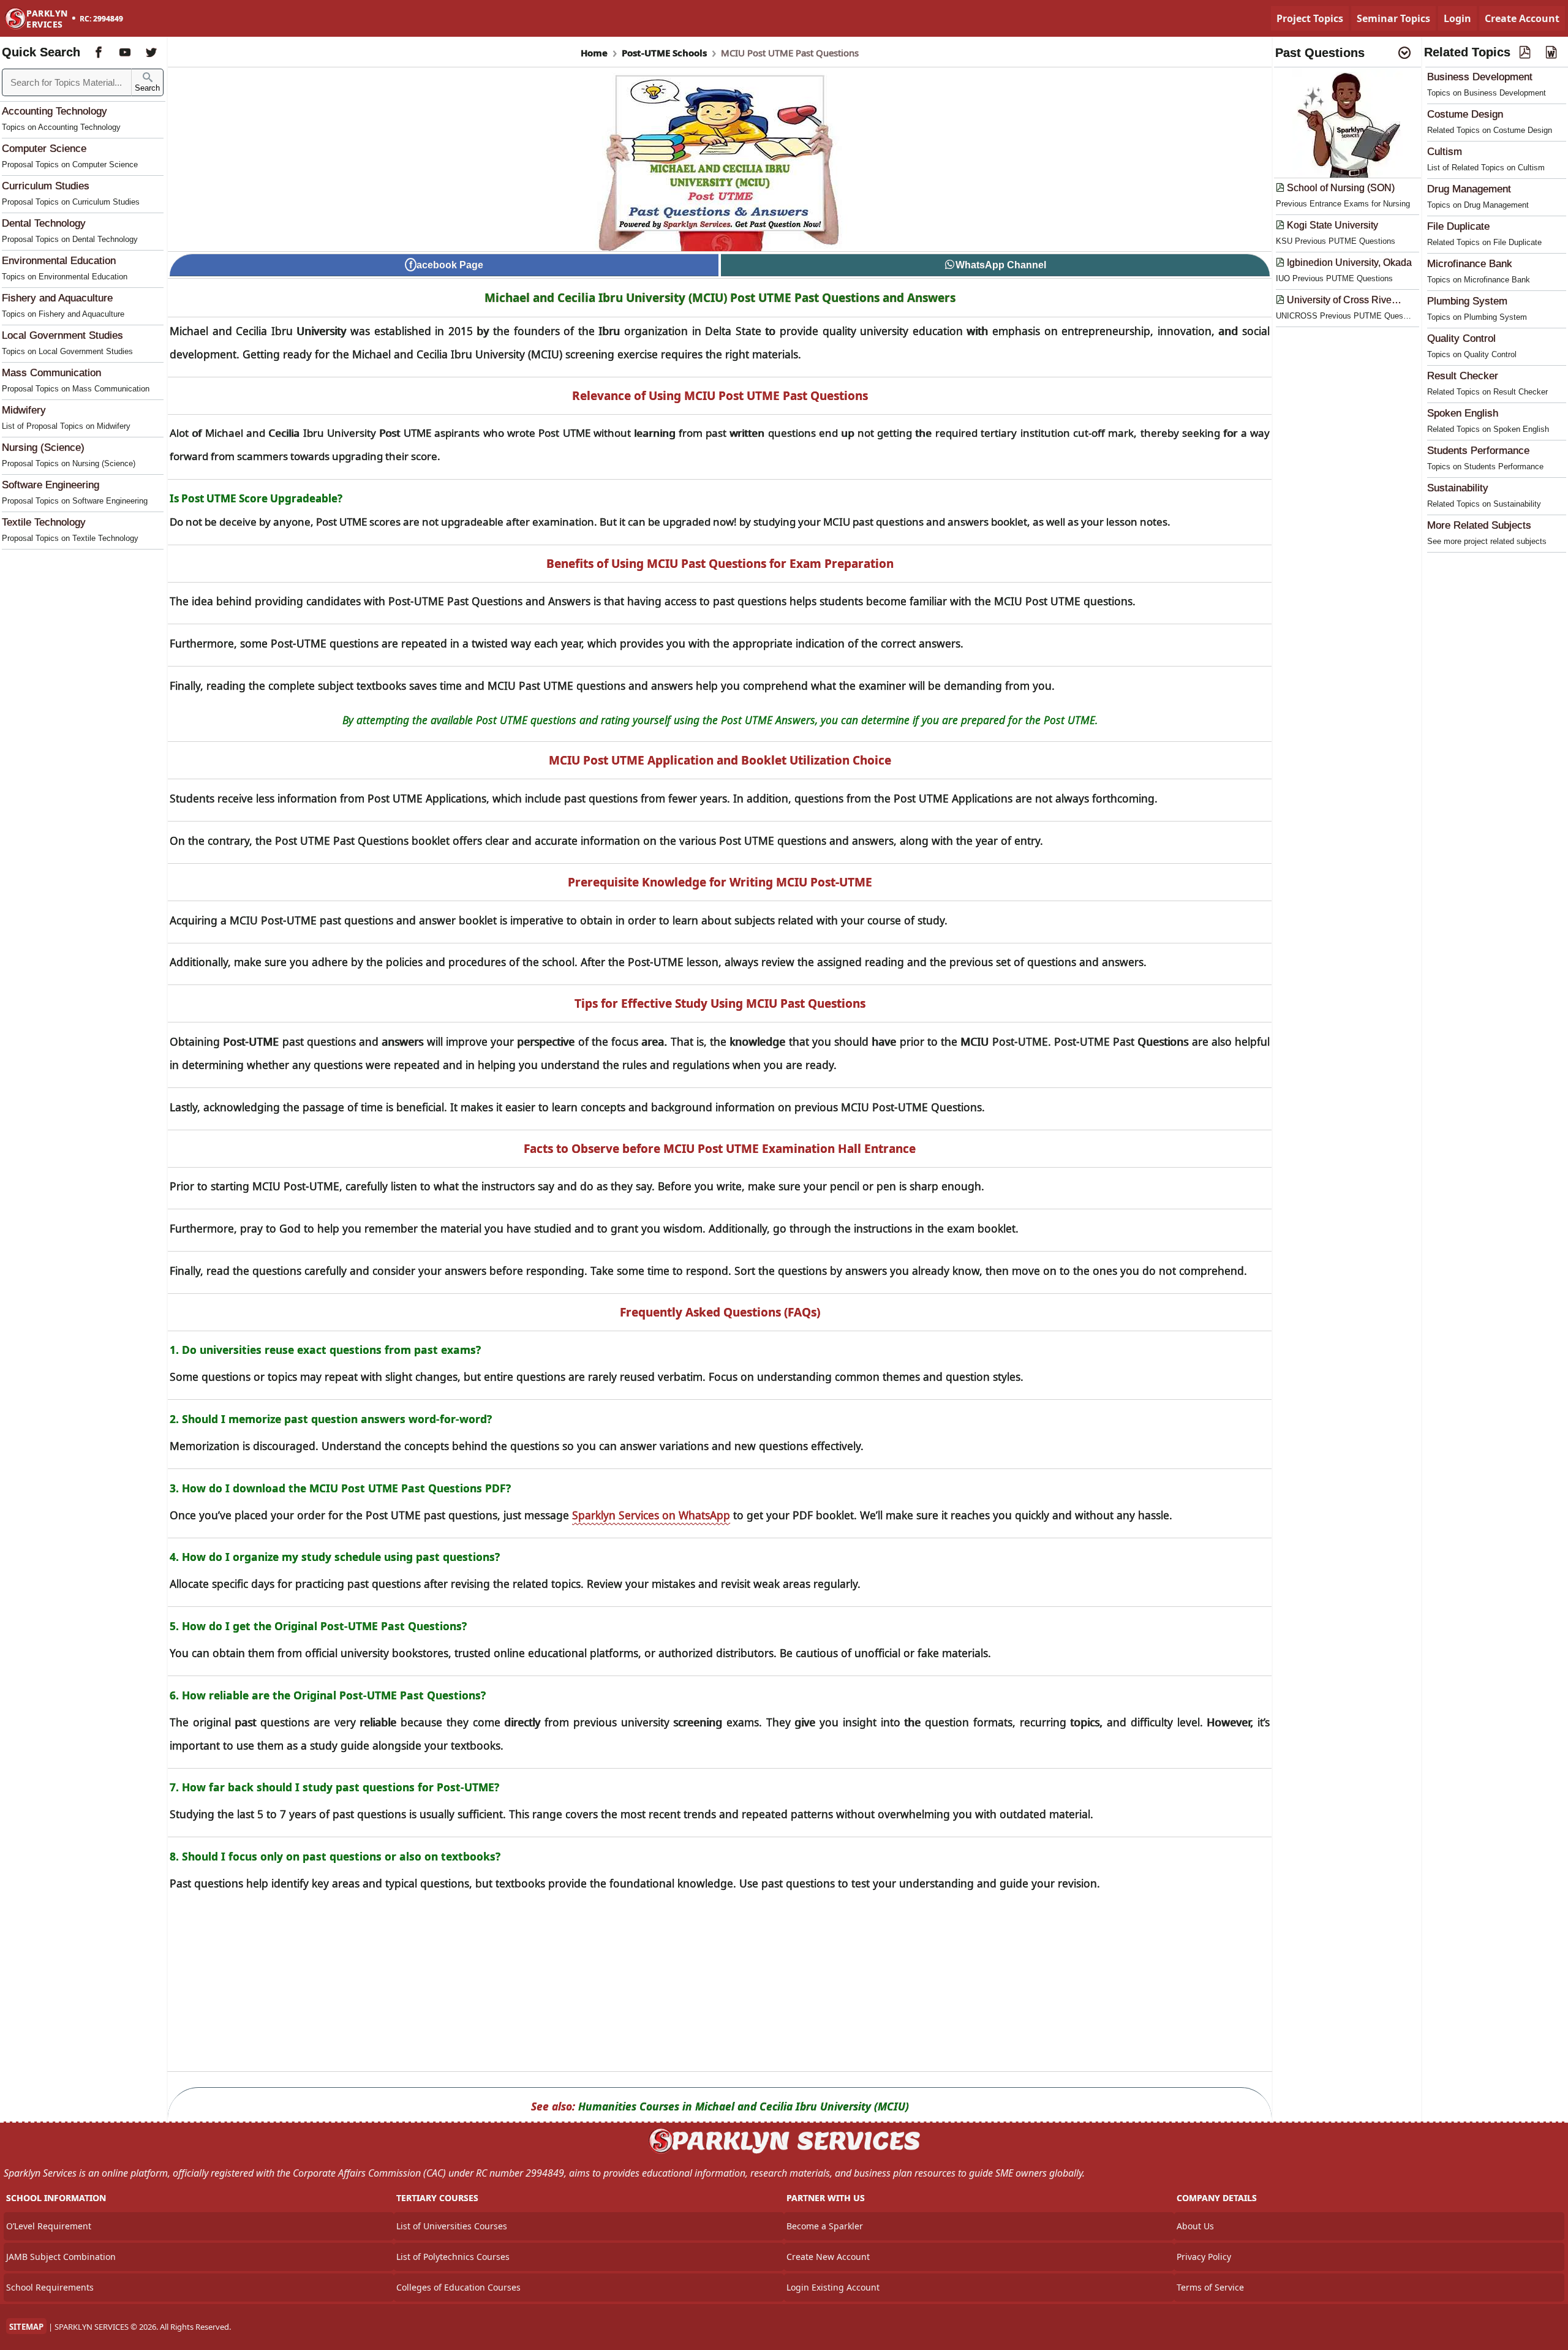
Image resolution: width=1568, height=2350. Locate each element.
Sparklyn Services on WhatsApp (651, 1515)
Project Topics (1310, 18)
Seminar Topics (1393, 18)
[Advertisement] (720, 1985)
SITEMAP (26, 2327)
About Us (1195, 2226)
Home (594, 53)
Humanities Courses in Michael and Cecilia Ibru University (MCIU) (744, 2106)
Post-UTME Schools (664, 53)
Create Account (1522, 18)
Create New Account (828, 2257)
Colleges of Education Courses (458, 2287)
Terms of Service (1210, 2287)
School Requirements (50, 2287)
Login (1457, 18)
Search (147, 88)
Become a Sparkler (825, 2226)
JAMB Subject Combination (61, 2257)
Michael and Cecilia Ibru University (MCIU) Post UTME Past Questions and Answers (720, 298)
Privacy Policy (1204, 2257)
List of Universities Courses (452, 2226)
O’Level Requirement (49, 2226)
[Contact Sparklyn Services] (784, 2152)
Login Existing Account (833, 2287)
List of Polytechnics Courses (453, 2257)
